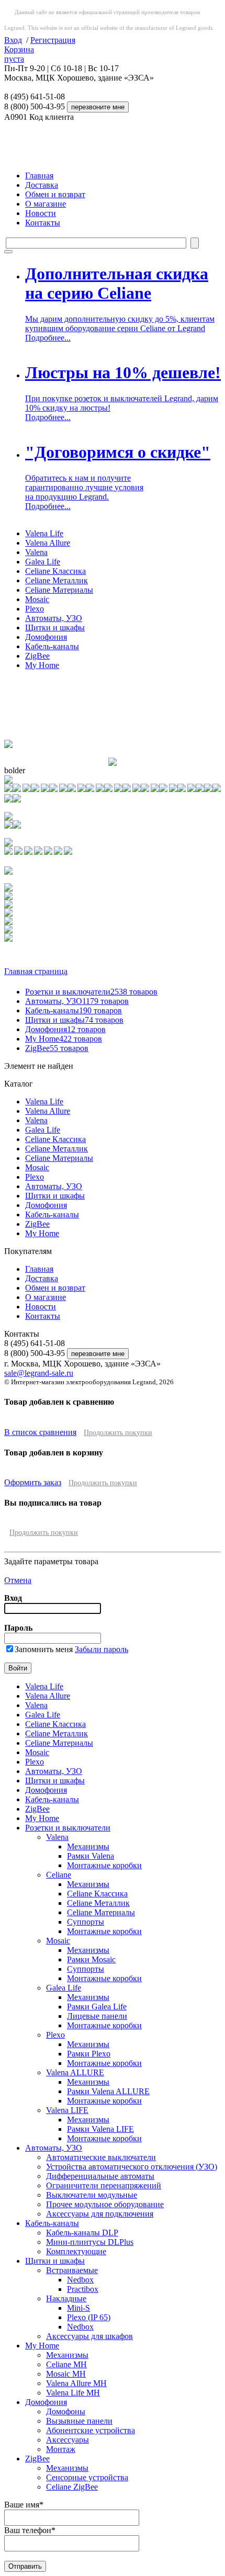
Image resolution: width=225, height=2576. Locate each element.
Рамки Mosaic (91, 1959)
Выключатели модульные (92, 2195)
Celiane (59, 1875)
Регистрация (53, 40)
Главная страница (36, 971)
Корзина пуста (19, 54)
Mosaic (37, 599)
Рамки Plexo (89, 2054)
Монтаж (61, 2449)
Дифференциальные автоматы (100, 2176)
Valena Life (44, 533)
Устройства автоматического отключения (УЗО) (132, 2167)
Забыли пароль (102, 1649)
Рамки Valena (91, 1856)
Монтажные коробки (104, 1865)
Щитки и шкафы (55, 628)
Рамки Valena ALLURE (108, 2091)
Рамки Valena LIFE (100, 2129)
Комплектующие (76, 2251)
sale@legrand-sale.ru (39, 1373)
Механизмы (88, 1846)
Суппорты (86, 1922)
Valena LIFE (67, 2110)
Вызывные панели (79, 2421)
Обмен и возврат (55, 194)
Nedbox (80, 2280)
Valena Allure (48, 543)
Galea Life (43, 562)
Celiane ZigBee (72, 2487)
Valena (36, 552)
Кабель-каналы (52, 646)
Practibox (83, 2289)
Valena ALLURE (75, 2072)
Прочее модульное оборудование (105, 2204)
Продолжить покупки (118, 1433)
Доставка (42, 185)
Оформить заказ (33, 1482)
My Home (42, 665)
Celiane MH (66, 2364)
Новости (41, 213)
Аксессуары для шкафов (89, 2336)
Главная (39, 176)
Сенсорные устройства (87, 2477)
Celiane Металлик (57, 580)
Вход (13, 40)
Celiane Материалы (59, 590)
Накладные (66, 2298)
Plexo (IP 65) (89, 2317)
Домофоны (66, 2411)
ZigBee (37, 656)
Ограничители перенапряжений (104, 2185)
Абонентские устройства (91, 2430)
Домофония (46, 637)
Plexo (35, 609)
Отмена (18, 1580)
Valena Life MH (73, 2393)
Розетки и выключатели (91, 992)
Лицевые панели (97, 2016)
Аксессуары (67, 2440)
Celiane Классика (55, 571)
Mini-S (78, 2308)
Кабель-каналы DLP (82, 2233)
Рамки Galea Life (97, 2007)
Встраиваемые (72, 2270)
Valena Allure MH (76, 2383)
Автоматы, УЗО (54, 618)
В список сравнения (40, 1432)
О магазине (46, 204)
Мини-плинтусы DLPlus (90, 2242)
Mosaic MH (66, 2374)
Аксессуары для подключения (100, 2214)
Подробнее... (48, 338)
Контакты (43, 223)
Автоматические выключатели (101, 2157)
